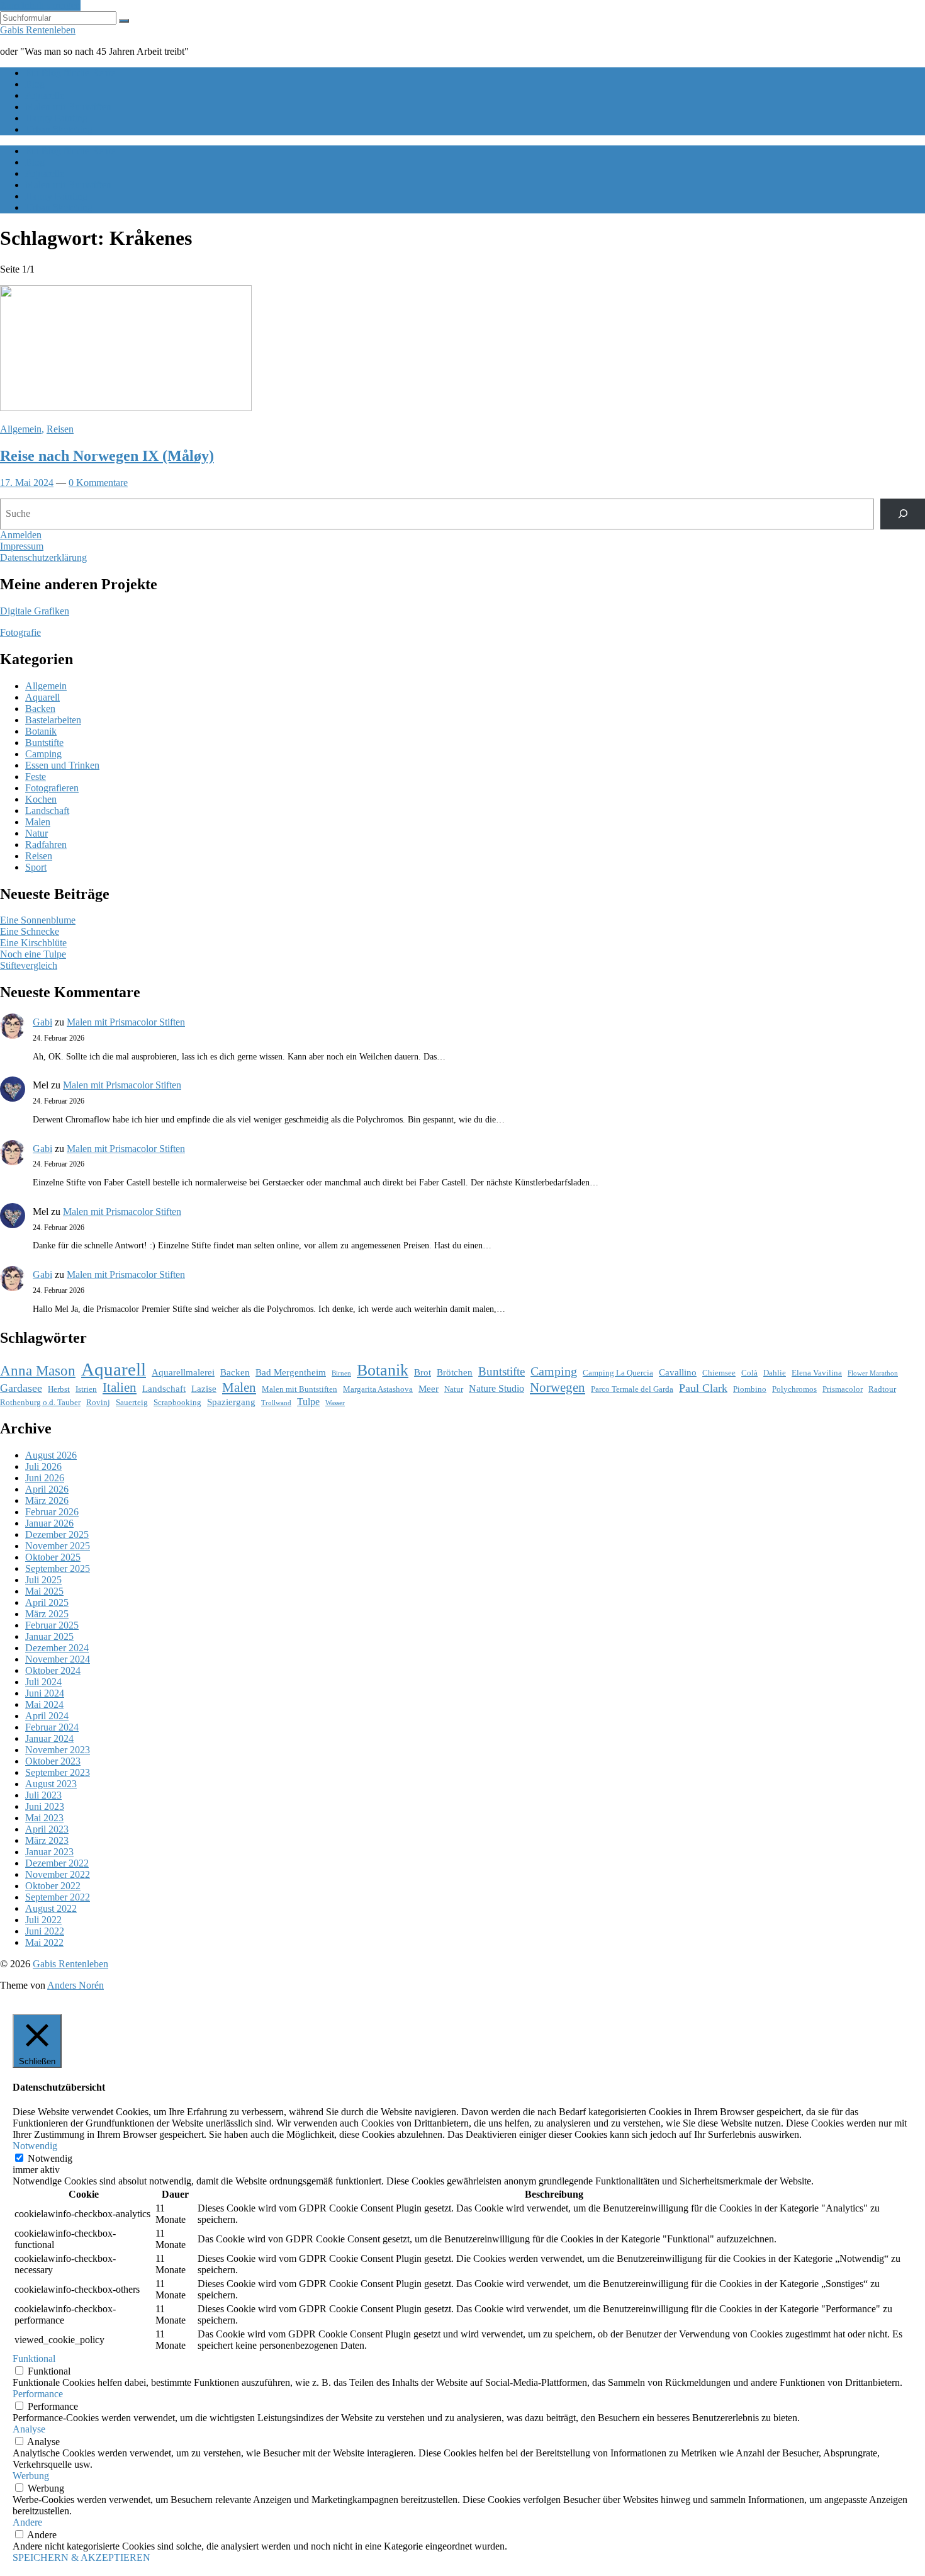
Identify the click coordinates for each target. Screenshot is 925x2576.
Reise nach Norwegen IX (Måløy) (107, 456)
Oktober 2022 (53, 1886)
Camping (43, 754)
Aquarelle (45, 95)
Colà (749, 1373)
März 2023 (47, 1840)
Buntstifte (44, 743)
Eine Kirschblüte (33, 943)
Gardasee (21, 1388)
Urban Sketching (59, 129)
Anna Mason (38, 1370)
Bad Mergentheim (291, 1372)
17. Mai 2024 (27, 483)
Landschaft (47, 811)
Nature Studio (496, 1388)
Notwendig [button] (35, 2146)
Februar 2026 (52, 1512)
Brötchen (455, 1372)
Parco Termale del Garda (632, 1389)
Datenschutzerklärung (43, 557)
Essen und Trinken (62, 765)
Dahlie (775, 1373)
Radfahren (46, 845)
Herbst (59, 1389)
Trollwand (276, 1403)
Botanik (41, 731)
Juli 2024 (43, 1682)
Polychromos (794, 1389)
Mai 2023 (44, 1818)
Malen (38, 822)
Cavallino (678, 1372)
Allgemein (21, 429)
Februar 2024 (52, 1727)
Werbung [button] (31, 2476)
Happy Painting (56, 118)
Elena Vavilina (817, 1373)
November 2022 (58, 1874)
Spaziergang (231, 1402)
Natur (36, 833)
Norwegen (558, 1387)
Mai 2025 (44, 1591)
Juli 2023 (43, 1795)
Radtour (882, 1389)
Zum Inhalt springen (40, 5)
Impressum (22, 546)
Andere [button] (27, 2522)
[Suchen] (903, 514)
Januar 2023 (49, 1852)
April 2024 (47, 1716)
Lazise (204, 1389)
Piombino (750, 1389)
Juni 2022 (45, 1931)
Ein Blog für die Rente (70, 73)
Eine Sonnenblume (38, 920)
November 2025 (58, 1546)
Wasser (335, 1403)
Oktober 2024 (53, 1670)
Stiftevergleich (29, 965)
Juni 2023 (45, 1806)
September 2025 (58, 1568)
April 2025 (47, 1602)
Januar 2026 (49, 1523)
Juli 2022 (43, 1920)
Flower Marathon (873, 1373)
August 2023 (51, 1784)
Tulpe (308, 1402)
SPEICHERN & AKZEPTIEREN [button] (81, 2557)
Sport (36, 867)
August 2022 (51, 1908)
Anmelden (21, 535)
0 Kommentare (98, 483)
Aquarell (42, 697)
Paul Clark (703, 1388)
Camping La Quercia (618, 1373)
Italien (120, 1387)
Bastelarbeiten (53, 720)
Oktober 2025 (53, 1557)
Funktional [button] (34, 2359)
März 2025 (47, 1614)
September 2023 (58, 1772)
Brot (423, 1372)
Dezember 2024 (57, 1648)
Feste (36, 777)
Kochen (41, 799)
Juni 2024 (45, 1693)
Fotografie (20, 632)
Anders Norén (76, 1985)
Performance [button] (38, 2394)
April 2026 (47, 1489)
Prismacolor (843, 1389)
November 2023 (58, 1750)
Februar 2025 (52, 1625)
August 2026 (51, 1455)
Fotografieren (52, 788)
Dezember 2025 (57, 1534)
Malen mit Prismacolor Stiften (126, 1022)
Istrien (86, 1389)
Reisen (60, 429)
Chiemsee (719, 1373)
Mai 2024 (44, 1704)
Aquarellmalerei (183, 1372)
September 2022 (58, 1897)
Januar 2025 (49, 1636)
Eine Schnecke (30, 931)
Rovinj (98, 1402)
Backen (40, 709)
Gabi (42, 1022)
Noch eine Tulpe (33, 954)
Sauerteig (132, 1402)
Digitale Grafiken (35, 611)
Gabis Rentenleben (38, 30)
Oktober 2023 (53, 1761)
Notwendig (50, 2158)
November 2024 (58, 1659)
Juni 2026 (45, 1478)
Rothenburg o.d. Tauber (40, 1402)
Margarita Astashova (378, 1389)
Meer (429, 1389)
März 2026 (47, 1500)
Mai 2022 (44, 1942)
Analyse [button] (29, 2429)
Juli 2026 (43, 1466)
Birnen (341, 1373)
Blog (35, 84)
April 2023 (47, 1829)
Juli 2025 (43, 1580)
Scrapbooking (177, 1402)
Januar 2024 (49, 1738)
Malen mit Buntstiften (68, 107)
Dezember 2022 (57, 1863)
